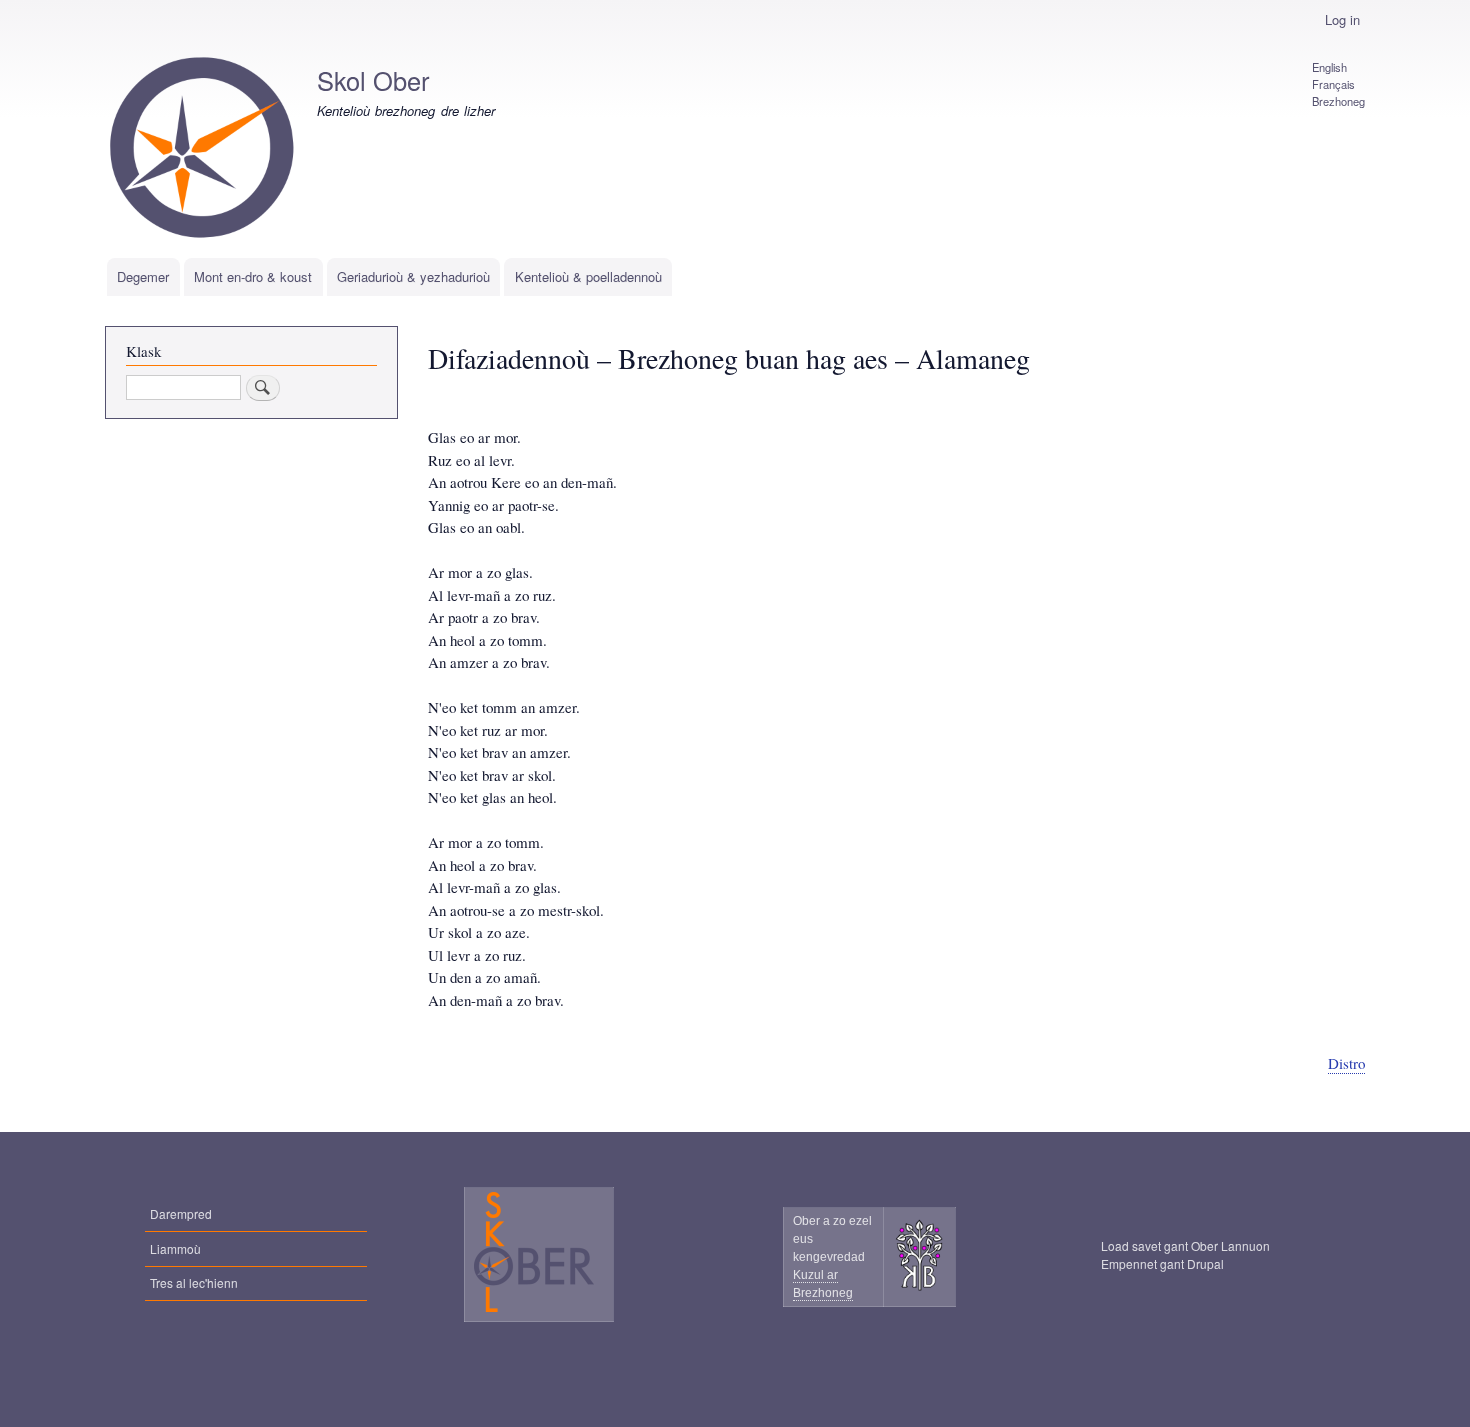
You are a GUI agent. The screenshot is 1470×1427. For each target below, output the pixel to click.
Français (1333, 84)
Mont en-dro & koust (253, 276)
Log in (1342, 19)
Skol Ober (373, 80)
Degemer (143, 276)
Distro (1346, 1063)
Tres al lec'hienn (194, 1282)
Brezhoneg (1338, 101)
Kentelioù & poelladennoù (588, 276)
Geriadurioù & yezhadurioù (413, 276)
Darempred (181, 1213)
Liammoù (175, 1248)
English (1329, 67)
